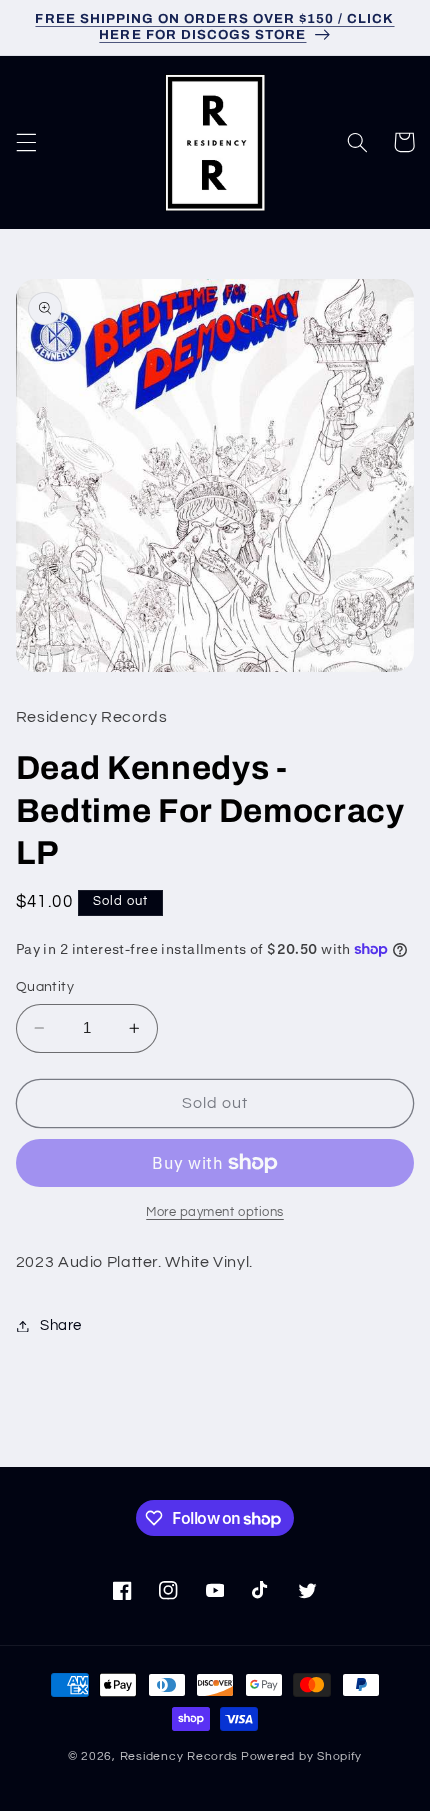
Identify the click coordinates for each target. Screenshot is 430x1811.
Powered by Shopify (301, 1756)
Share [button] (61, 1325)
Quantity (45, 987)
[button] (26, 142)
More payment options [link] (215, 1212)
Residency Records (179, 1756)
